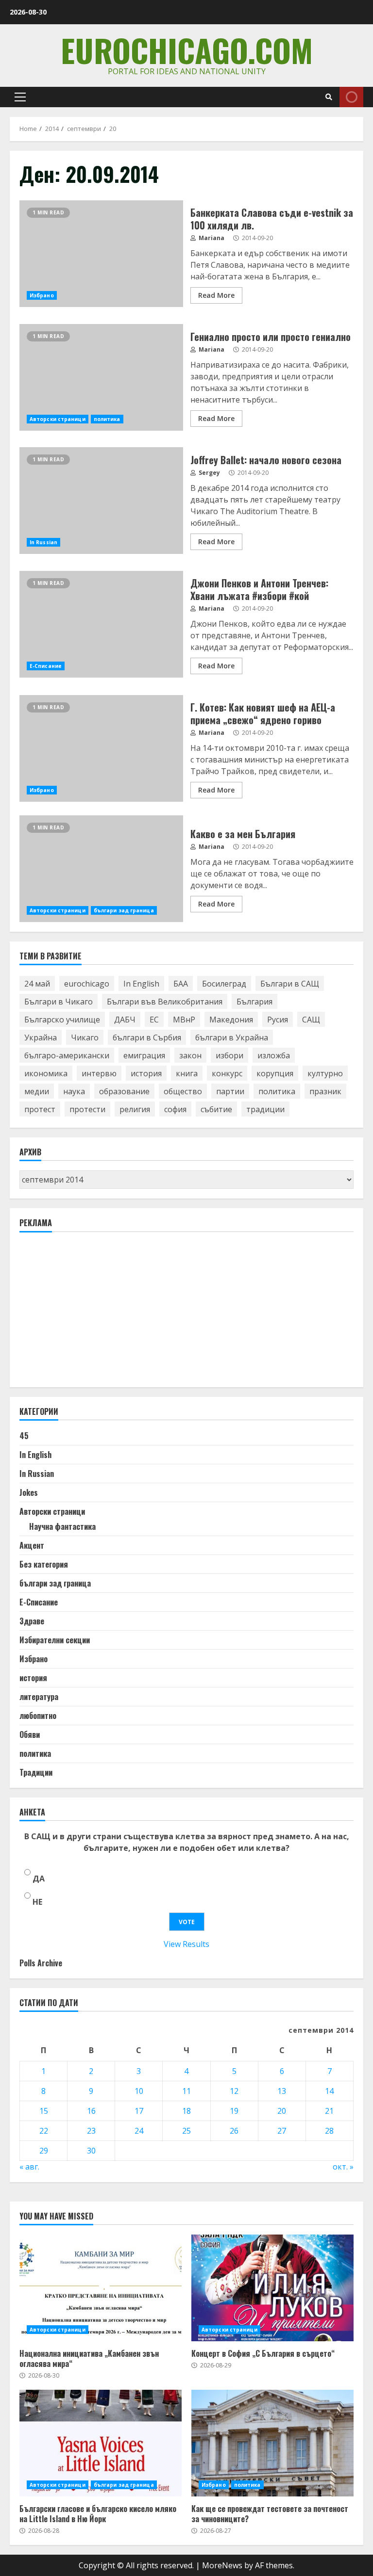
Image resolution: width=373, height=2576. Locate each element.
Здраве (32, 1621)
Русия (278, 1020)
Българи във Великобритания (165, 1002)
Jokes (29, 1492)
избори (229, 1055)
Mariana (211, 238)
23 (91, 2131)
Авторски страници (58, 419)
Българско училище (62, 1020)
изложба (274, 1055)
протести (87, 1109)
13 (282, 2091)
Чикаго (85, 1037)
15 (44, 2111)
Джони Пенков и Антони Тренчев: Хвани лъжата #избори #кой (101, 624)
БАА (181, 984)
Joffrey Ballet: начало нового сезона (101, 501)
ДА (39, 1879)
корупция (275, 1073)
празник (325, 1091)
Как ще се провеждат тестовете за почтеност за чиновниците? (272, 2443)
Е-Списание (46, 666)
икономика (46, 1073)
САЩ (311, 1020)
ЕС (154, 1020)
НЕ (37, 1902)
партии (230, 1091)
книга (187, 1073)
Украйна (41, 1037)
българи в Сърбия (147, 1037)
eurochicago (87, 984)
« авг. (29, 2167)
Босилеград (224, 984)
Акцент (32, 1545)
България (254, 1002)
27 (282, 2131)
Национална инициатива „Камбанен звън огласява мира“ (101, 2288)
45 (24, 1436)
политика (107, 419)
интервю (99, 1073)
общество (183, 1091)
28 (329, 2131)
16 (91, 2111)
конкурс (227, 1073)
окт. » (343, 2167)
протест (40, 1109)
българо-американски (67, 1055)
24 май (37, 984)
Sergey (209, 473)
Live (351, 97)
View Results (186, 1944)
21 (329, 2111)
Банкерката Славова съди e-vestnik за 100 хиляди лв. (101, 254)
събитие (216, 1109)
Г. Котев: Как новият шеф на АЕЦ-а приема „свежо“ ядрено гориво (101, 748)
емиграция (144, 1055)
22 (44, 2131)
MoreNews (222, 2565)
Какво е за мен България (101, 869)
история (146, 1073)
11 (186, 2091)
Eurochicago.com (187, 50)
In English (141, 984)
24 (139, 2131)
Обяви (30, 1734)
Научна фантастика (62, 1526)
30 (91, 2151)
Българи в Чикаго (59, 1002)
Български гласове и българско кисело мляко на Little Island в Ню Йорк (101, 2443)
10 (139, 2091)
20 (282, 2111)
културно (325, 1073)
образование (124, 1091)
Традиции (36, 1772)
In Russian (43, 542)
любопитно (38, 1716)
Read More (216, 295)
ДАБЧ (125, 1020)
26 (234, 2131)
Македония (231, 1020)
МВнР (184, 1020)
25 (186, 2131)
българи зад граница (124, 910)
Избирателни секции (55, 1640)
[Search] (329, 97)
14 (329, 2091)
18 (186, 2111)
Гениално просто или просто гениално (101, 377)
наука (74, 1091)
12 (234, 2091)
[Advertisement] (92, 1314)
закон (190, 1055)
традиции (265, 1109)
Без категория (44, 1564)
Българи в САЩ (290, 984)
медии (37, 1091)
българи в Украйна (232, 1037)
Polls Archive (41, 1963)
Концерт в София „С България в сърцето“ (272, 2288)
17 (139, 2111)
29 (44, 2151)
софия (175, 1109)
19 (234, 2111)
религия (135, 1109)
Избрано (42, 295)
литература (39, 1697)
